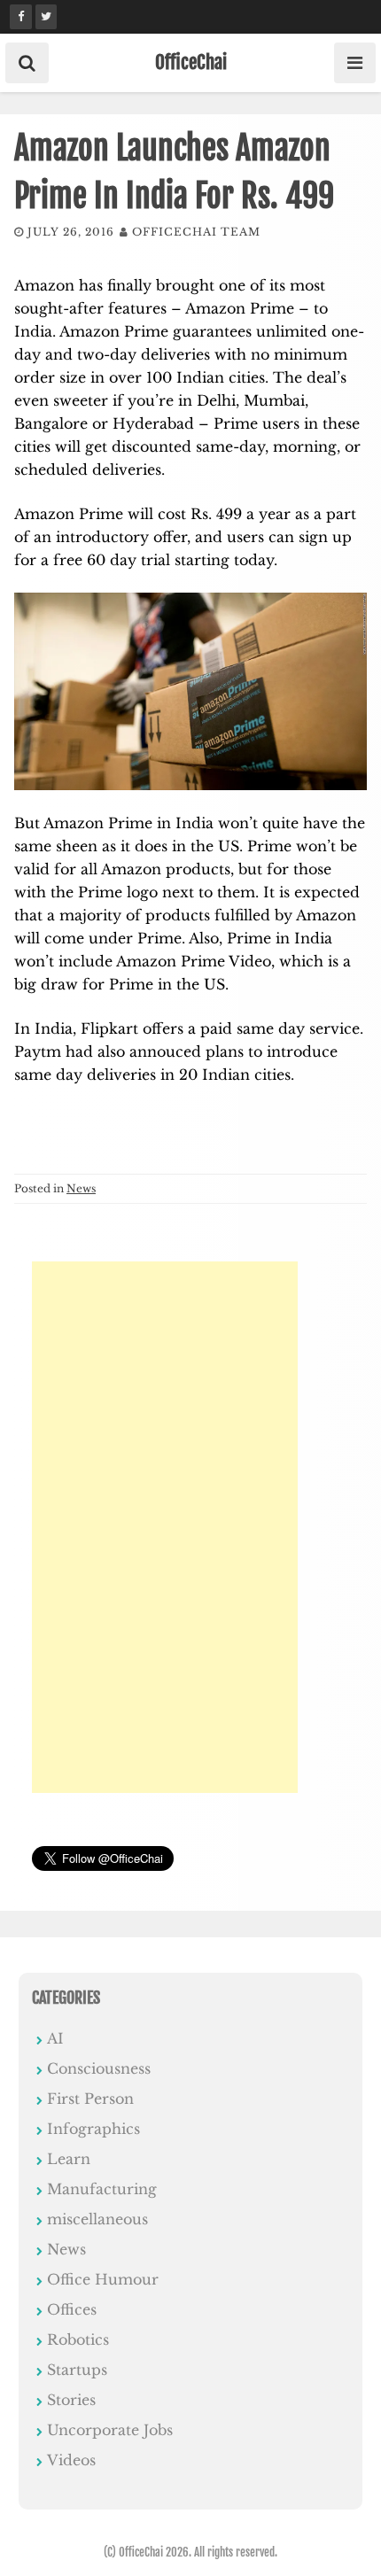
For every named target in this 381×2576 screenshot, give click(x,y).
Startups (77, 2370)
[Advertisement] (165, 1527)
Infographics (93, 2129)
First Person (90, 2099)
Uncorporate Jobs (110, 2430)
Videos (71, 2460)
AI (55, 2038)
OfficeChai (191, 62)
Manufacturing (102, 2189)
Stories (71, 2400)
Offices (72, 2309)
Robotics (78, 2339)
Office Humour (103, 2279)
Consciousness (99, 2068)
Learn (69, 2159)
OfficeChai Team (196, 232)
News (81, 1188)
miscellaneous (97, 2219)
